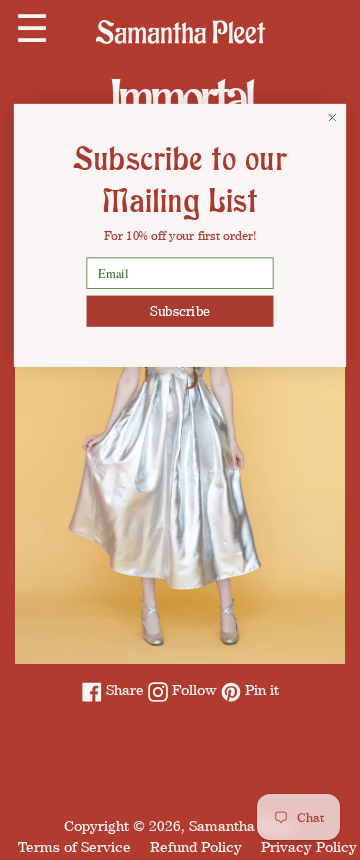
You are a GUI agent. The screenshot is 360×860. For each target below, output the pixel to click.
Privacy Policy (309, 846)
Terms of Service (74, 846)
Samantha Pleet (241, 825)
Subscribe (180, 311)
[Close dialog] (332, 117)
